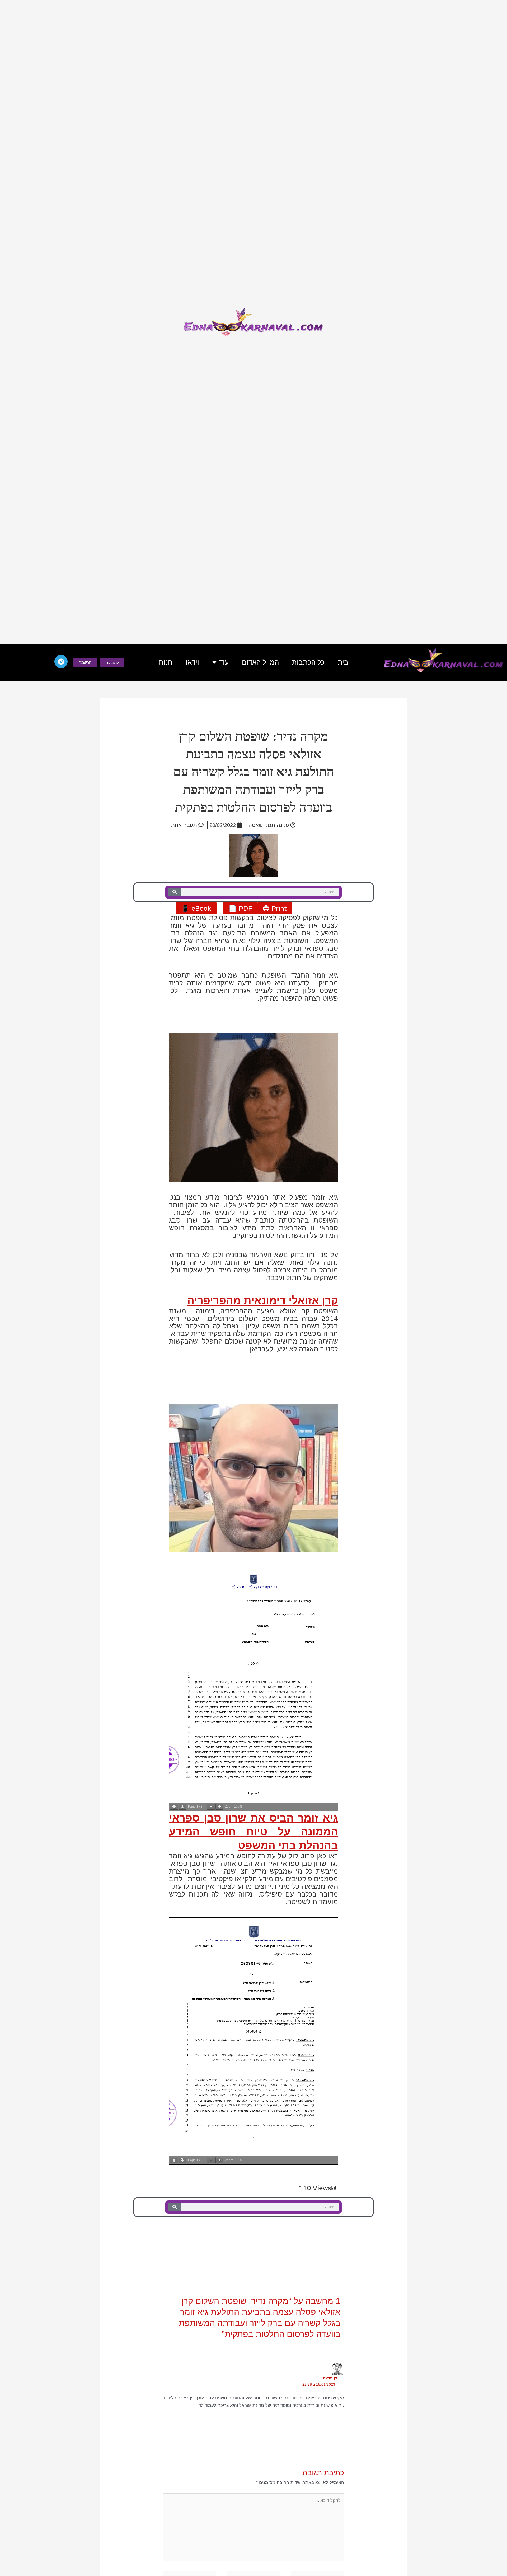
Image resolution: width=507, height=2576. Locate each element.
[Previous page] (174, 1807)
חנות (166, 662)
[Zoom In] (219, 1807)
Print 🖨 (275, 908)
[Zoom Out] (211, 1807)
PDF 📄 (240, 908)
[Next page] (182, 1807)
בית (343, 662)
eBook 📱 (196, 908)
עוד (224, 662)
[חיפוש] (175, 892)
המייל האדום (260, 662)
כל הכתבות (308, 662)
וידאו (192, 662)
